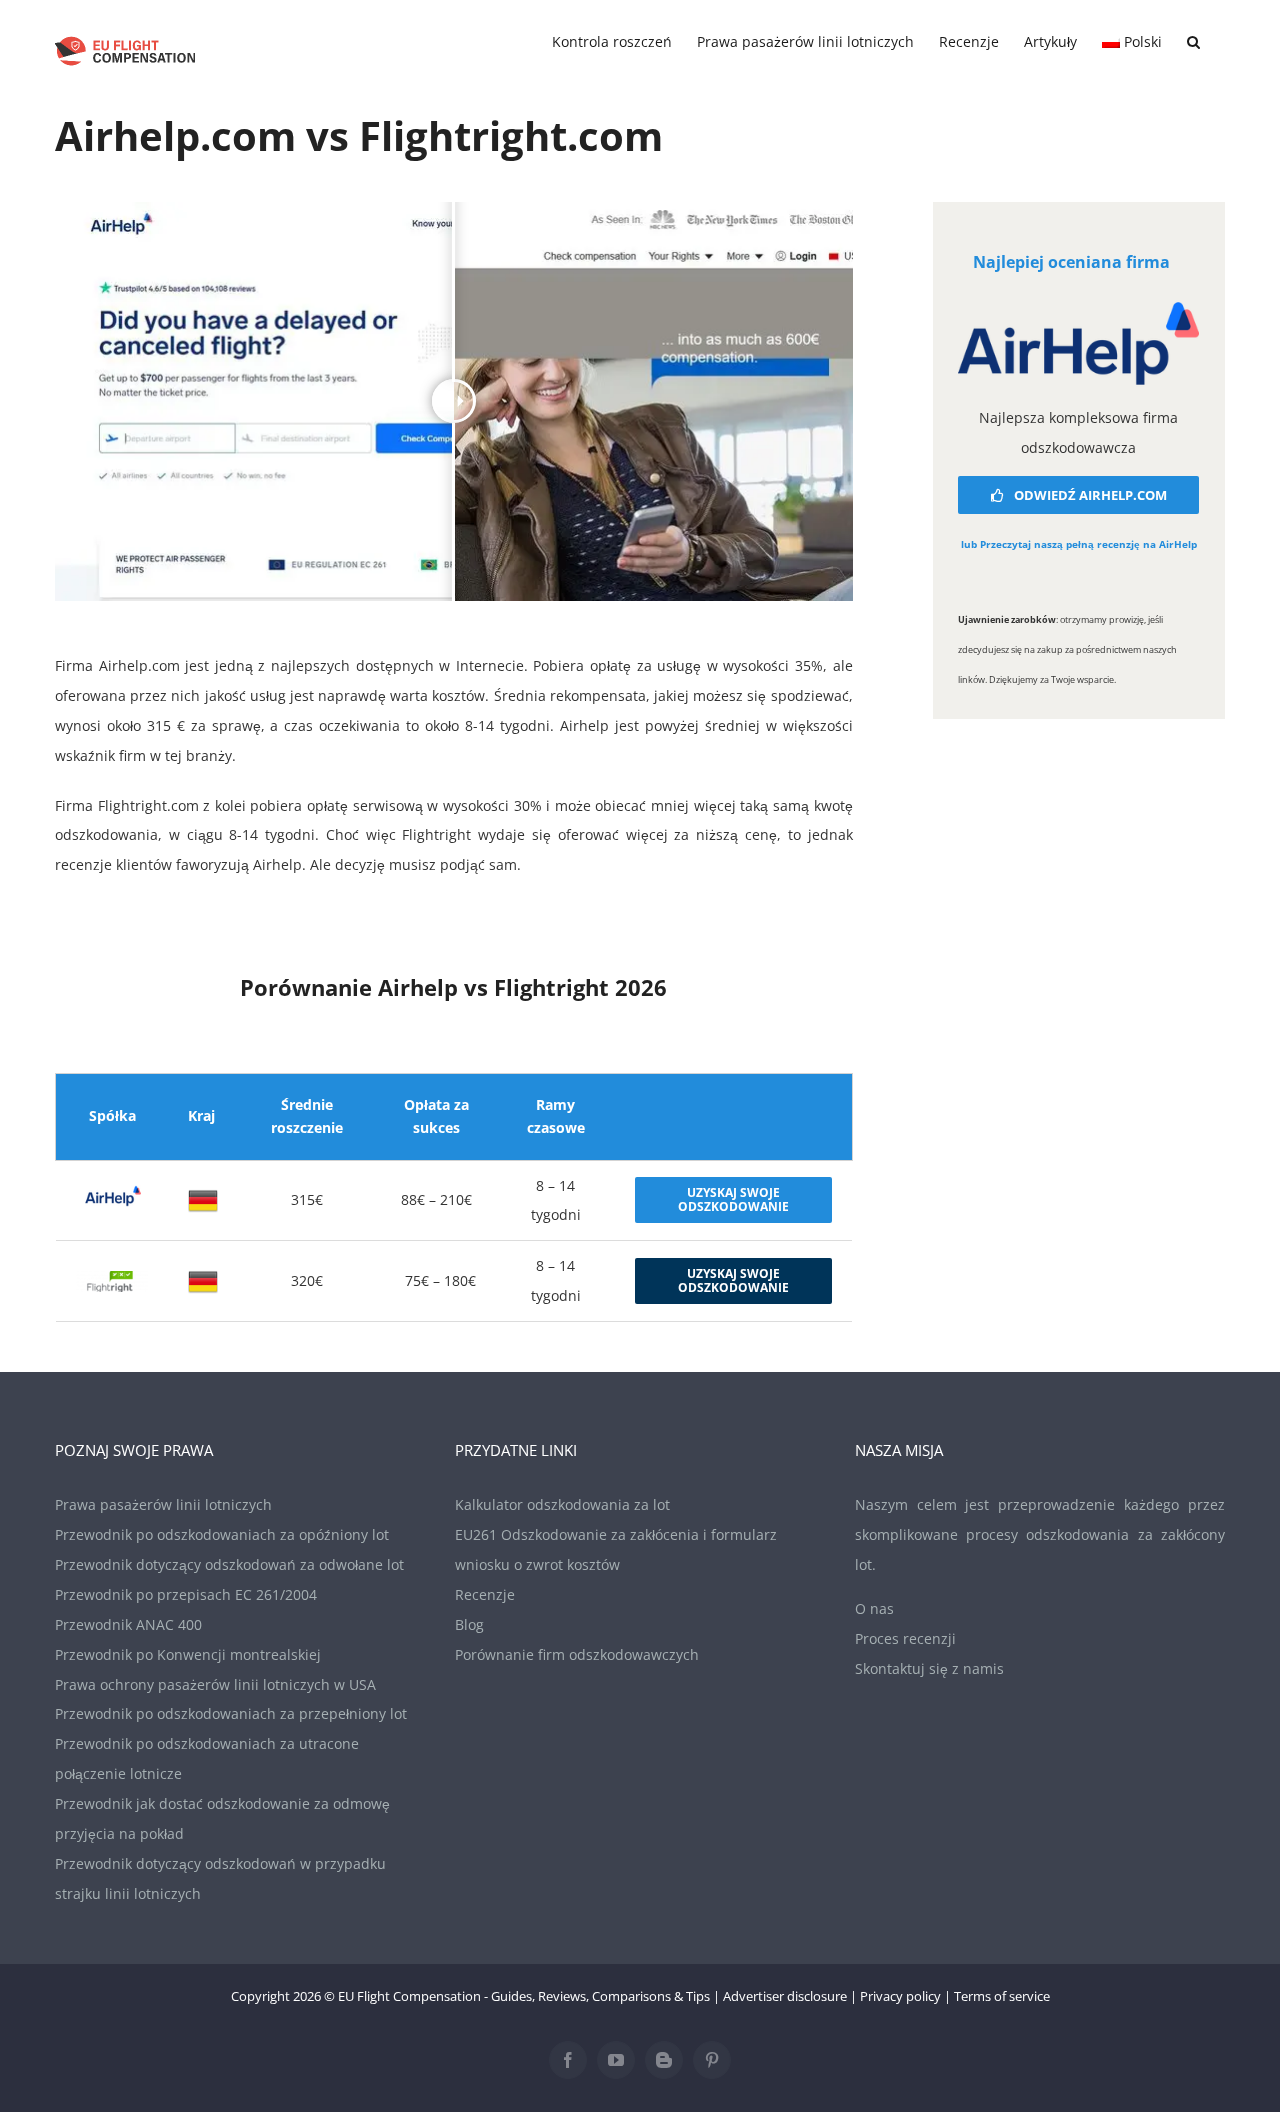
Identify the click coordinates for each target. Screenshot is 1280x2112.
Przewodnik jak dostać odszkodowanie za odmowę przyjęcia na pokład (222, 1818)
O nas (874, 1608)
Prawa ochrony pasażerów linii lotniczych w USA (215, 1684)
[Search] (1193, 42)
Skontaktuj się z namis (929, 1668)
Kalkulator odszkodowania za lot (562, 1504)
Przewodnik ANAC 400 (128, 1624)
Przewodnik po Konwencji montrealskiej (188, 1654)
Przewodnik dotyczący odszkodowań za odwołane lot (229, 1564)
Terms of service (1002, 1996)
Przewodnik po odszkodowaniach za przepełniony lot (231, 1713)
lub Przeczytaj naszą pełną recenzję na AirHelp (1079, 544)
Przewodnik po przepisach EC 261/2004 (186, 1594)
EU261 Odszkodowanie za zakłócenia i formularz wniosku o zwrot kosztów (616, 1549)
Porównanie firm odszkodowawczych (577, 1654)
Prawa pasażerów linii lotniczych (163, 1504)
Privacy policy (900, 1996)
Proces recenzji (905, 1638)
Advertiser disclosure (785, 1996)
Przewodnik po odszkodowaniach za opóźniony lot (222, 1534)
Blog (469, 1624)
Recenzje (485, 1594)
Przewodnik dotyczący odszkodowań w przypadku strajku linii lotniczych (220, 1878)
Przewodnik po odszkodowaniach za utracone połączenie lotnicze (207, 1758)
